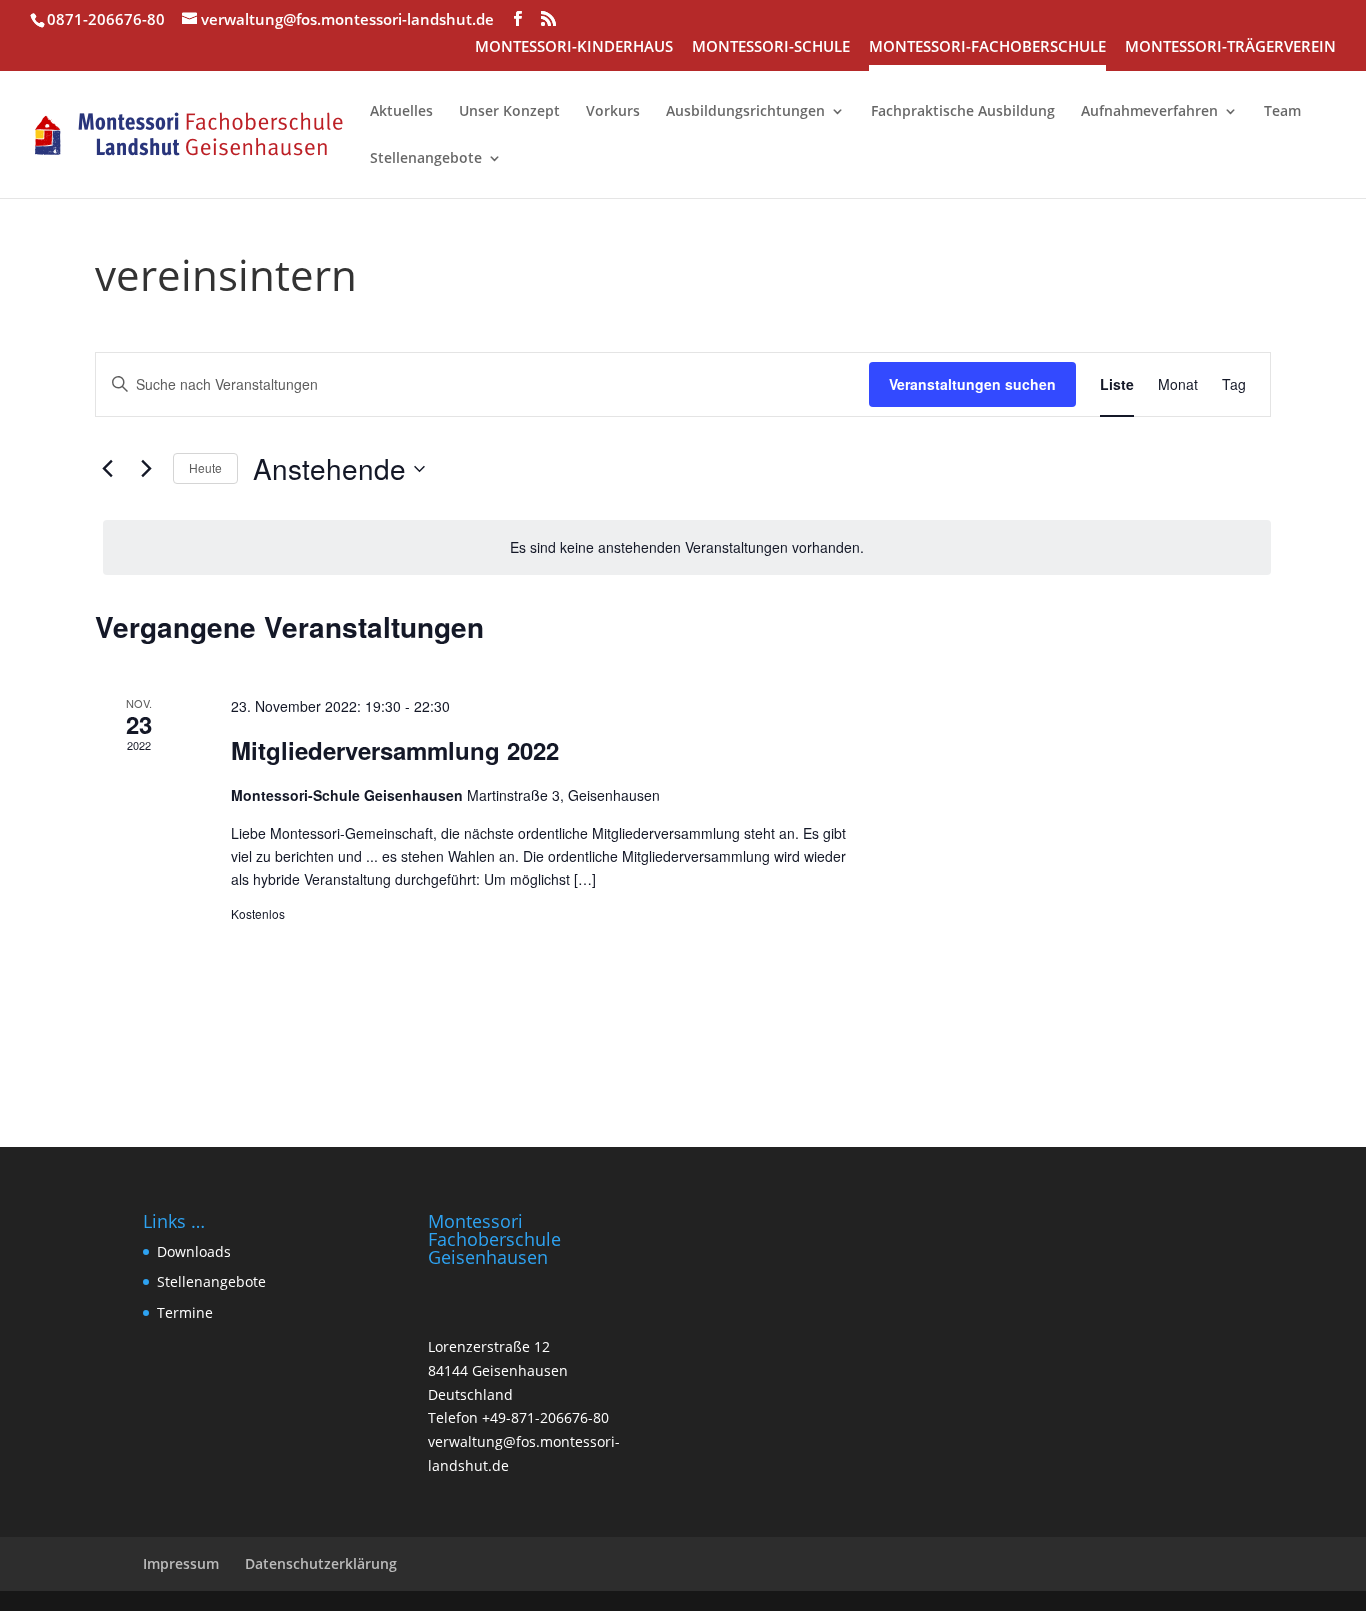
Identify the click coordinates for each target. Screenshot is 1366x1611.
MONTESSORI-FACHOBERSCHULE (987, 47)
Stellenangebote (211, 1281)
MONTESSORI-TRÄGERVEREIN (1230, 47)
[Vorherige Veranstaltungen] (107, 469)
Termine (185, 1312)
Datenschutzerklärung (321, 1563)
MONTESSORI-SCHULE (771, 47)
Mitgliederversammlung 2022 (395, 750)
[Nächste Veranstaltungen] (146, 469)
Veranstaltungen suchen (972, 384)
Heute (205, 467)
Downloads (194, 1251)
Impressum (181, 1563)
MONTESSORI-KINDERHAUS (574, 47)
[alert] (687, 547)
